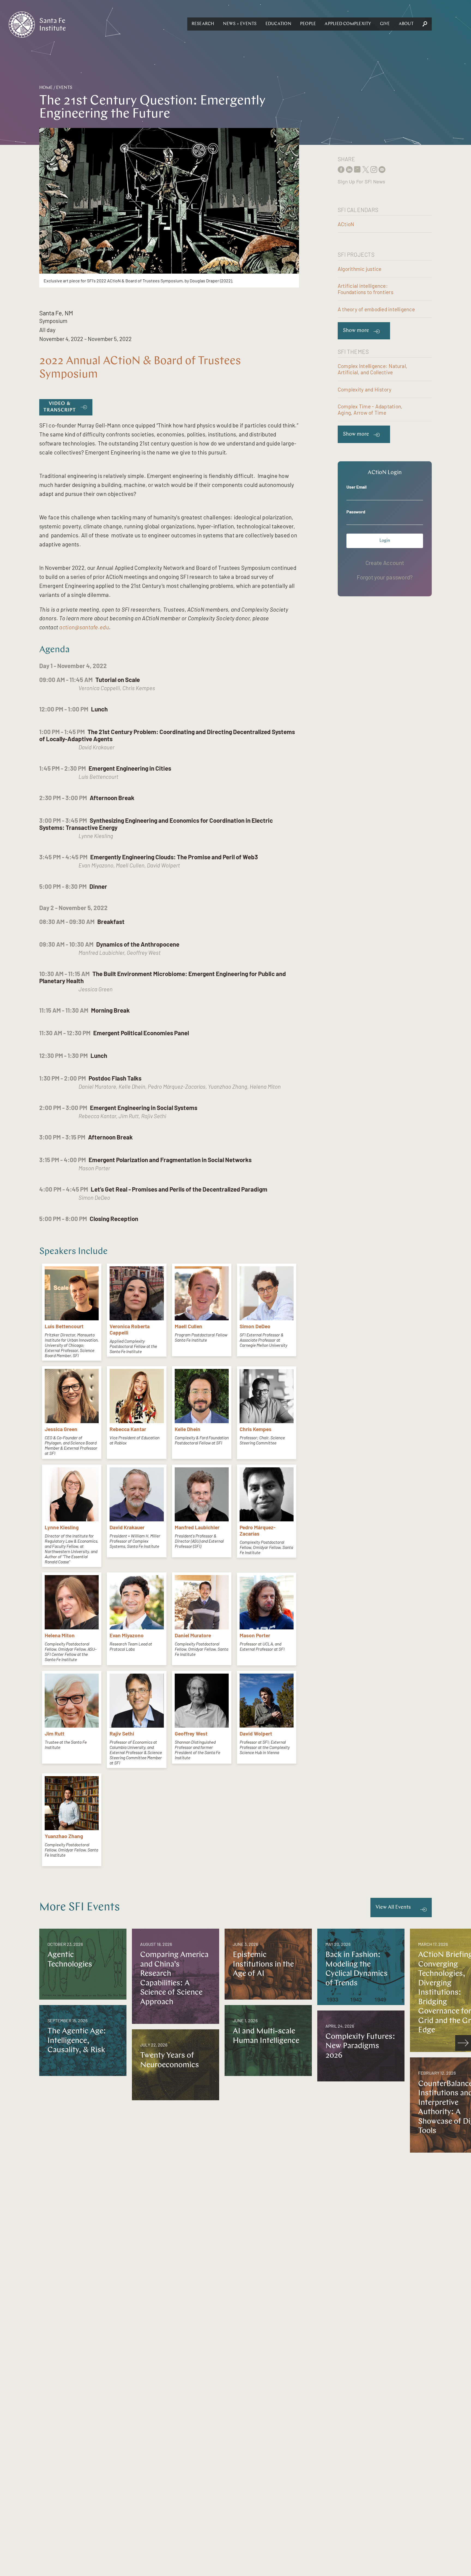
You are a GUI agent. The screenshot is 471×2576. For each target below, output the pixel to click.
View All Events (393, 1908)
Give (385, 24)
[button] (203, 24)
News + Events (240, 24)
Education (278, 24)
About (406, 24)
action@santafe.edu (84, 627)
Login (385, 541)
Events (64, 88)
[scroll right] (463, 2043)
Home (46, 88)
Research (203, 24)
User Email (357, 487)
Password (356, 512)
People (308, 24)
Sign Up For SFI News (361, 181)
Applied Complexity (348, 24)
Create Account (385, 563)
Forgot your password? (385, 577)
